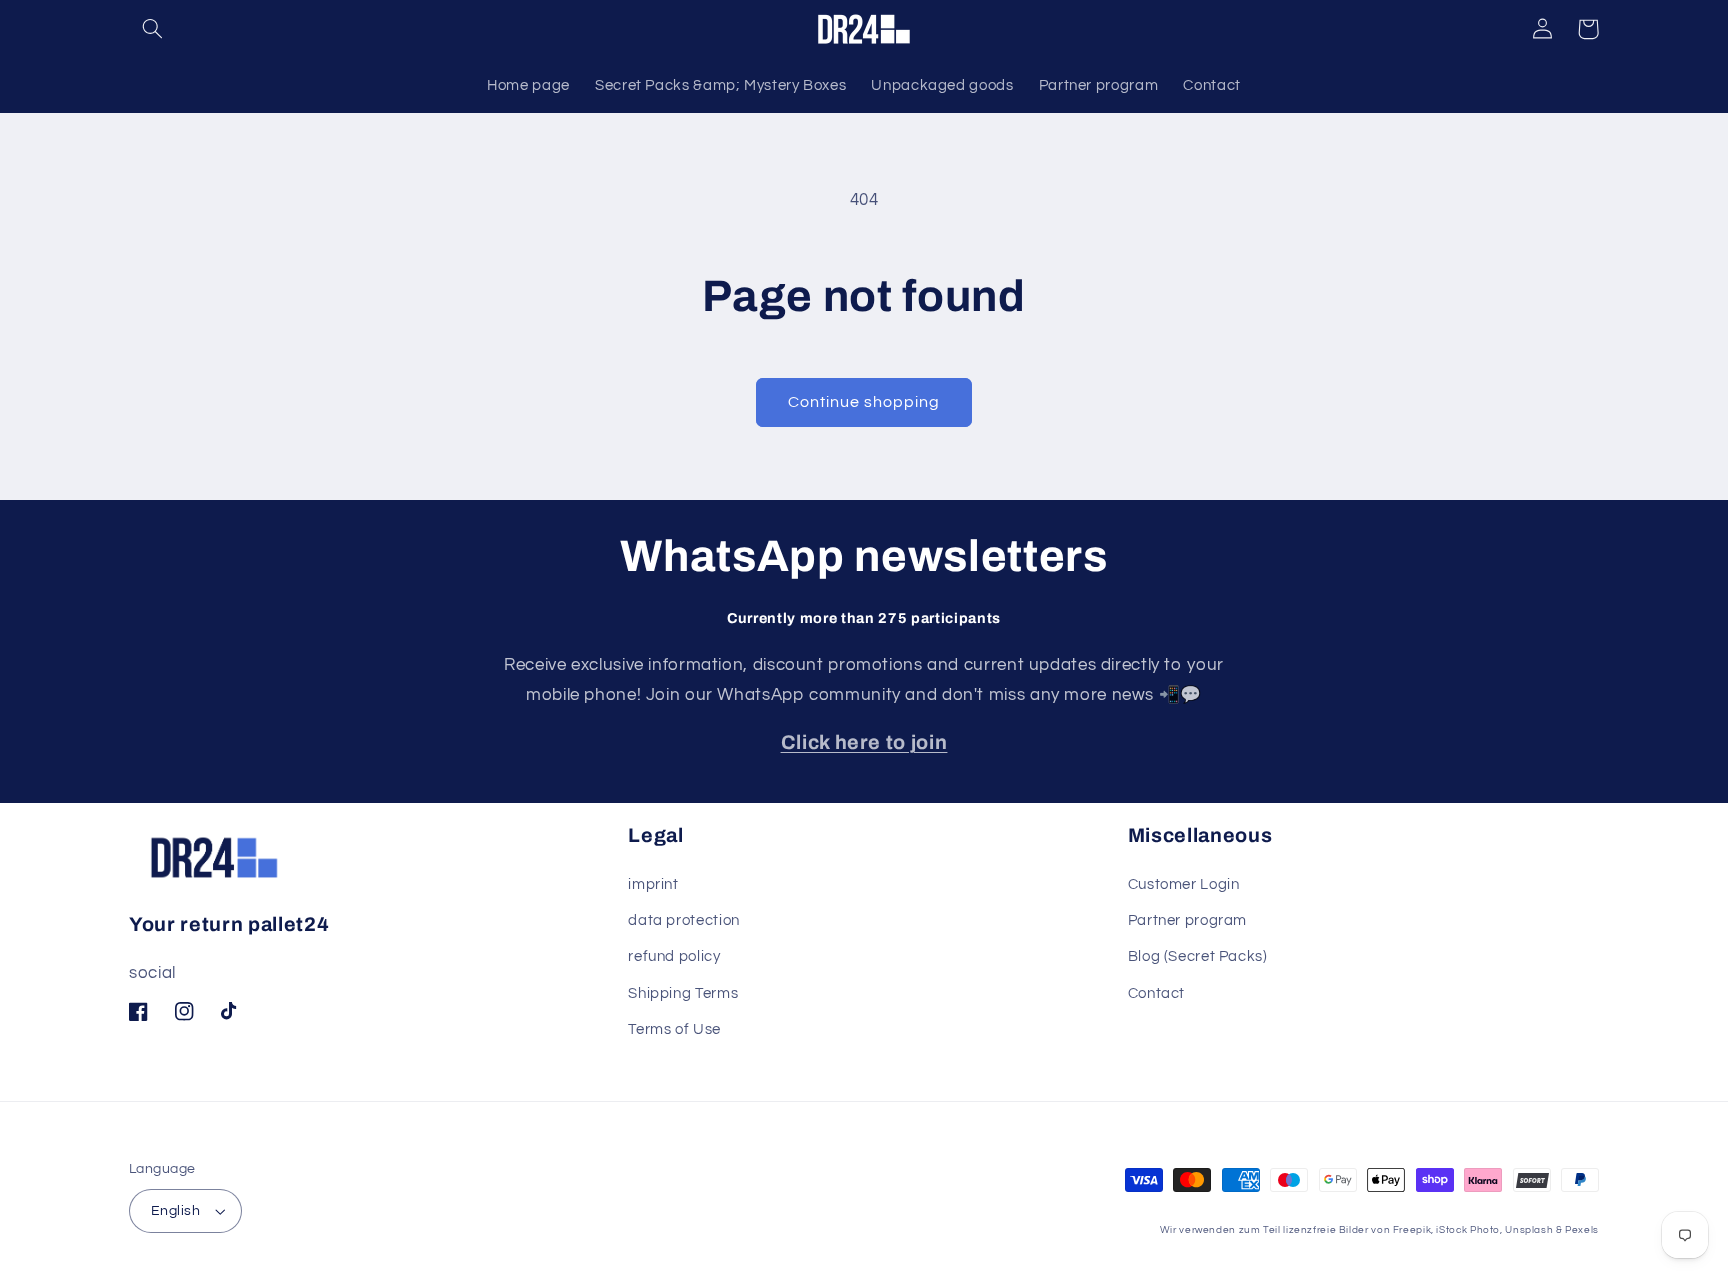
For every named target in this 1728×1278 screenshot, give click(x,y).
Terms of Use (674, 1029)
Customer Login (1184, 884)
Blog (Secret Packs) (1198, 956)
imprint (653, 884)
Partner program (1187, 920)
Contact (1156, 993)
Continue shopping (864, 402)
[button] (152, 29)
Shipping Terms (683, 993)
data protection (683, 920)
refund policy (674, 956)
